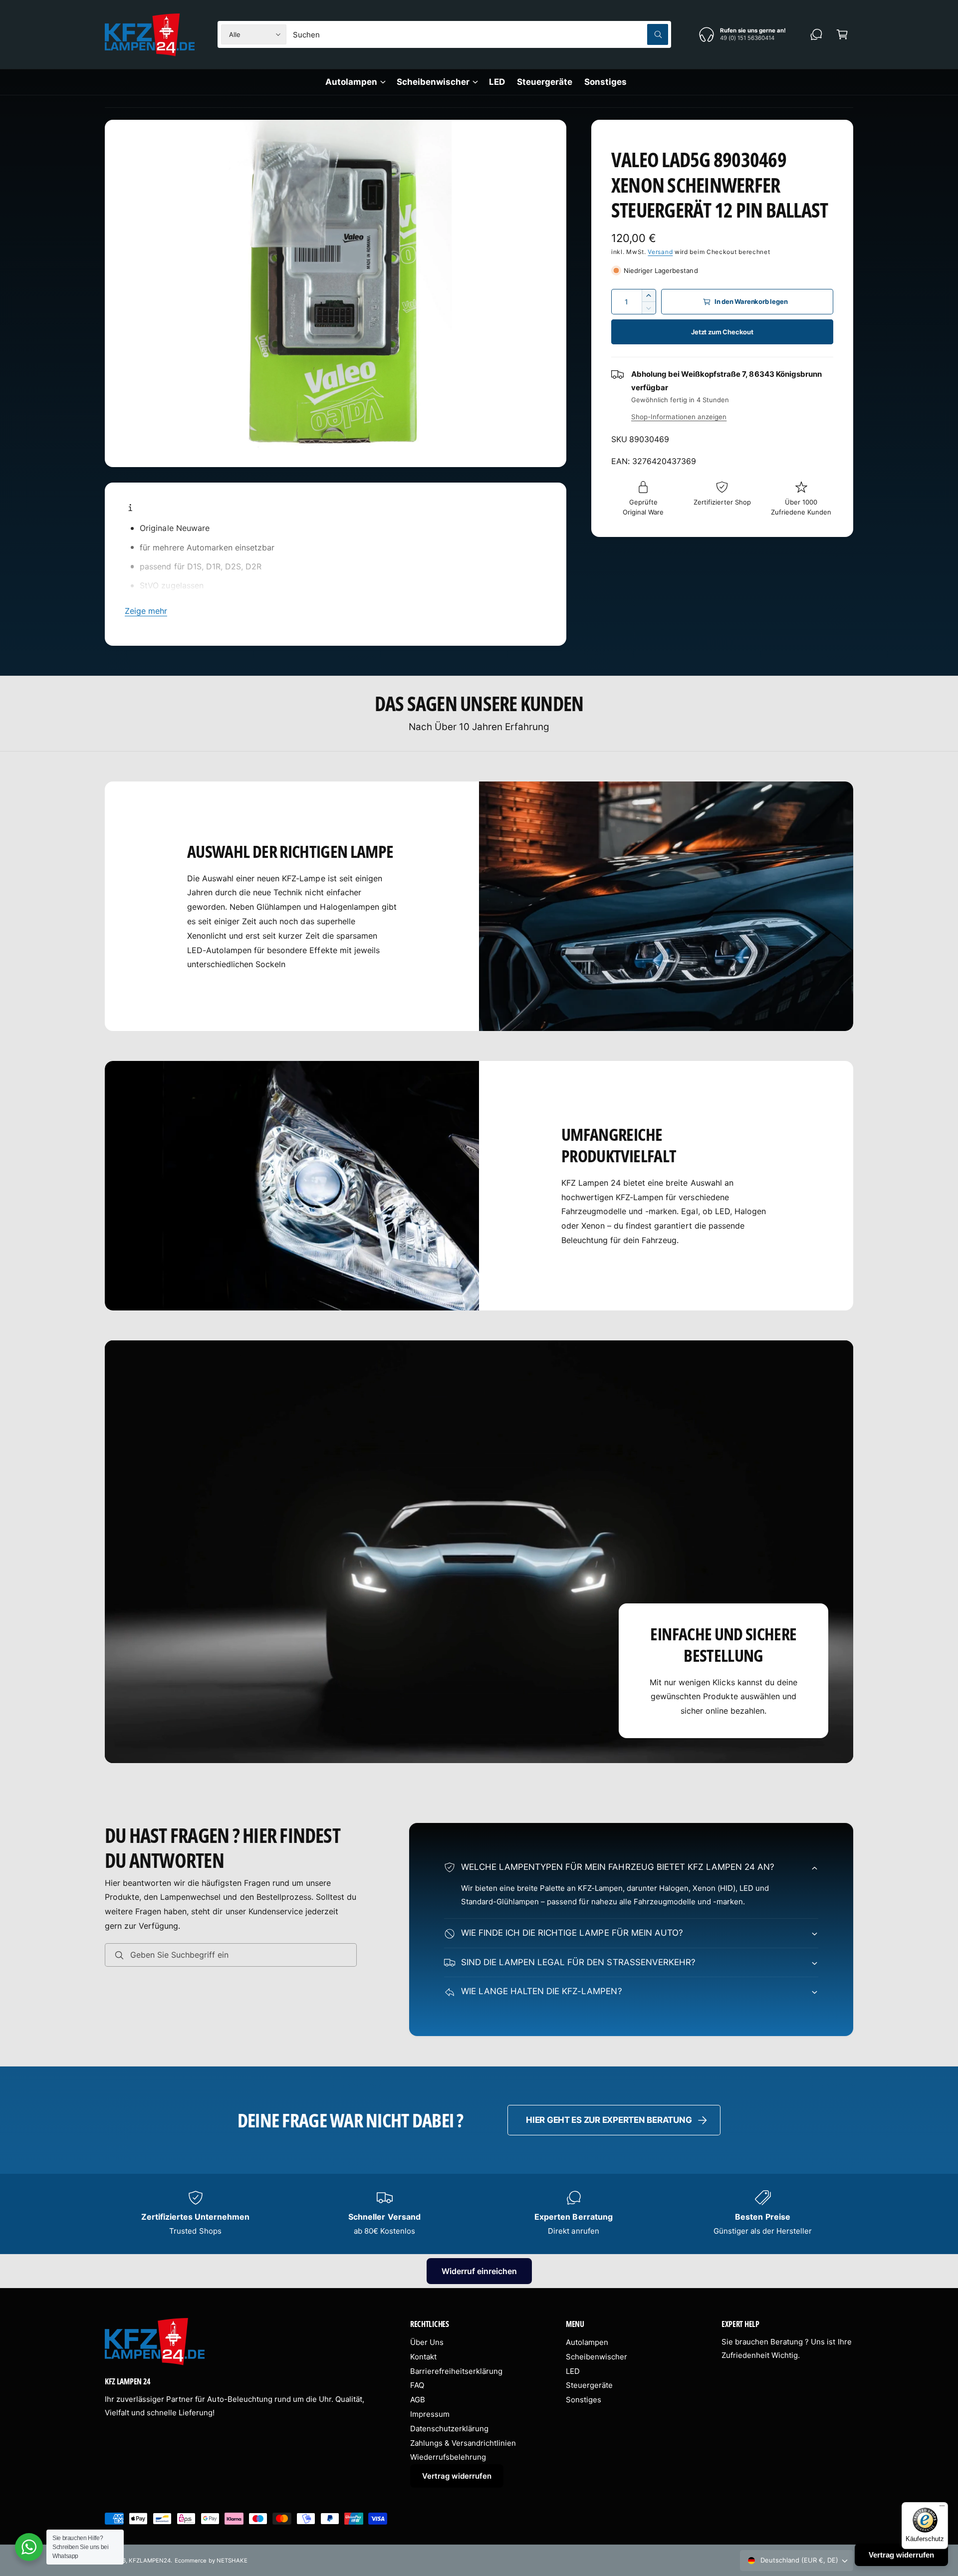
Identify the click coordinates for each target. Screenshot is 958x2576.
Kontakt (423, 2357)
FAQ (417, 2385)
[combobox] (480, 34)
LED (573, 2371)
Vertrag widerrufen (457, 2476)
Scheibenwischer (433, 82)
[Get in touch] (816, 34)
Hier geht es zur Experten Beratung (609, 2120)
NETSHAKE (232, 2561)
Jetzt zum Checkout (722, 332)
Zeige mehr (146, 611)
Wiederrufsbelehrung (448, 2457)
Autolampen (351, 82)
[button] (842, 34)
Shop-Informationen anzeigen (679, 417)
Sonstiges (584, 2400)
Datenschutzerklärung (449, 2429)
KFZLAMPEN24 (150, 2561)
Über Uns (427, 2342)
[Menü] (942, 2508)
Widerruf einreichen (479, 2271)
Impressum (430, 2414)
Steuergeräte (589, 2385)
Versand (660, 252)
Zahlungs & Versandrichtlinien (463, 2443)
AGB (418, 2400)
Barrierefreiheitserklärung (456, 2371)
